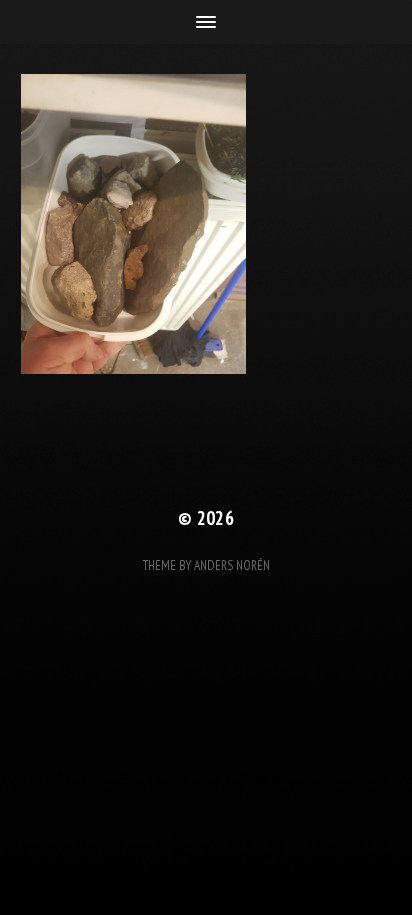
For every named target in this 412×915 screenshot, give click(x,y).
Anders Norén (232, 565)
